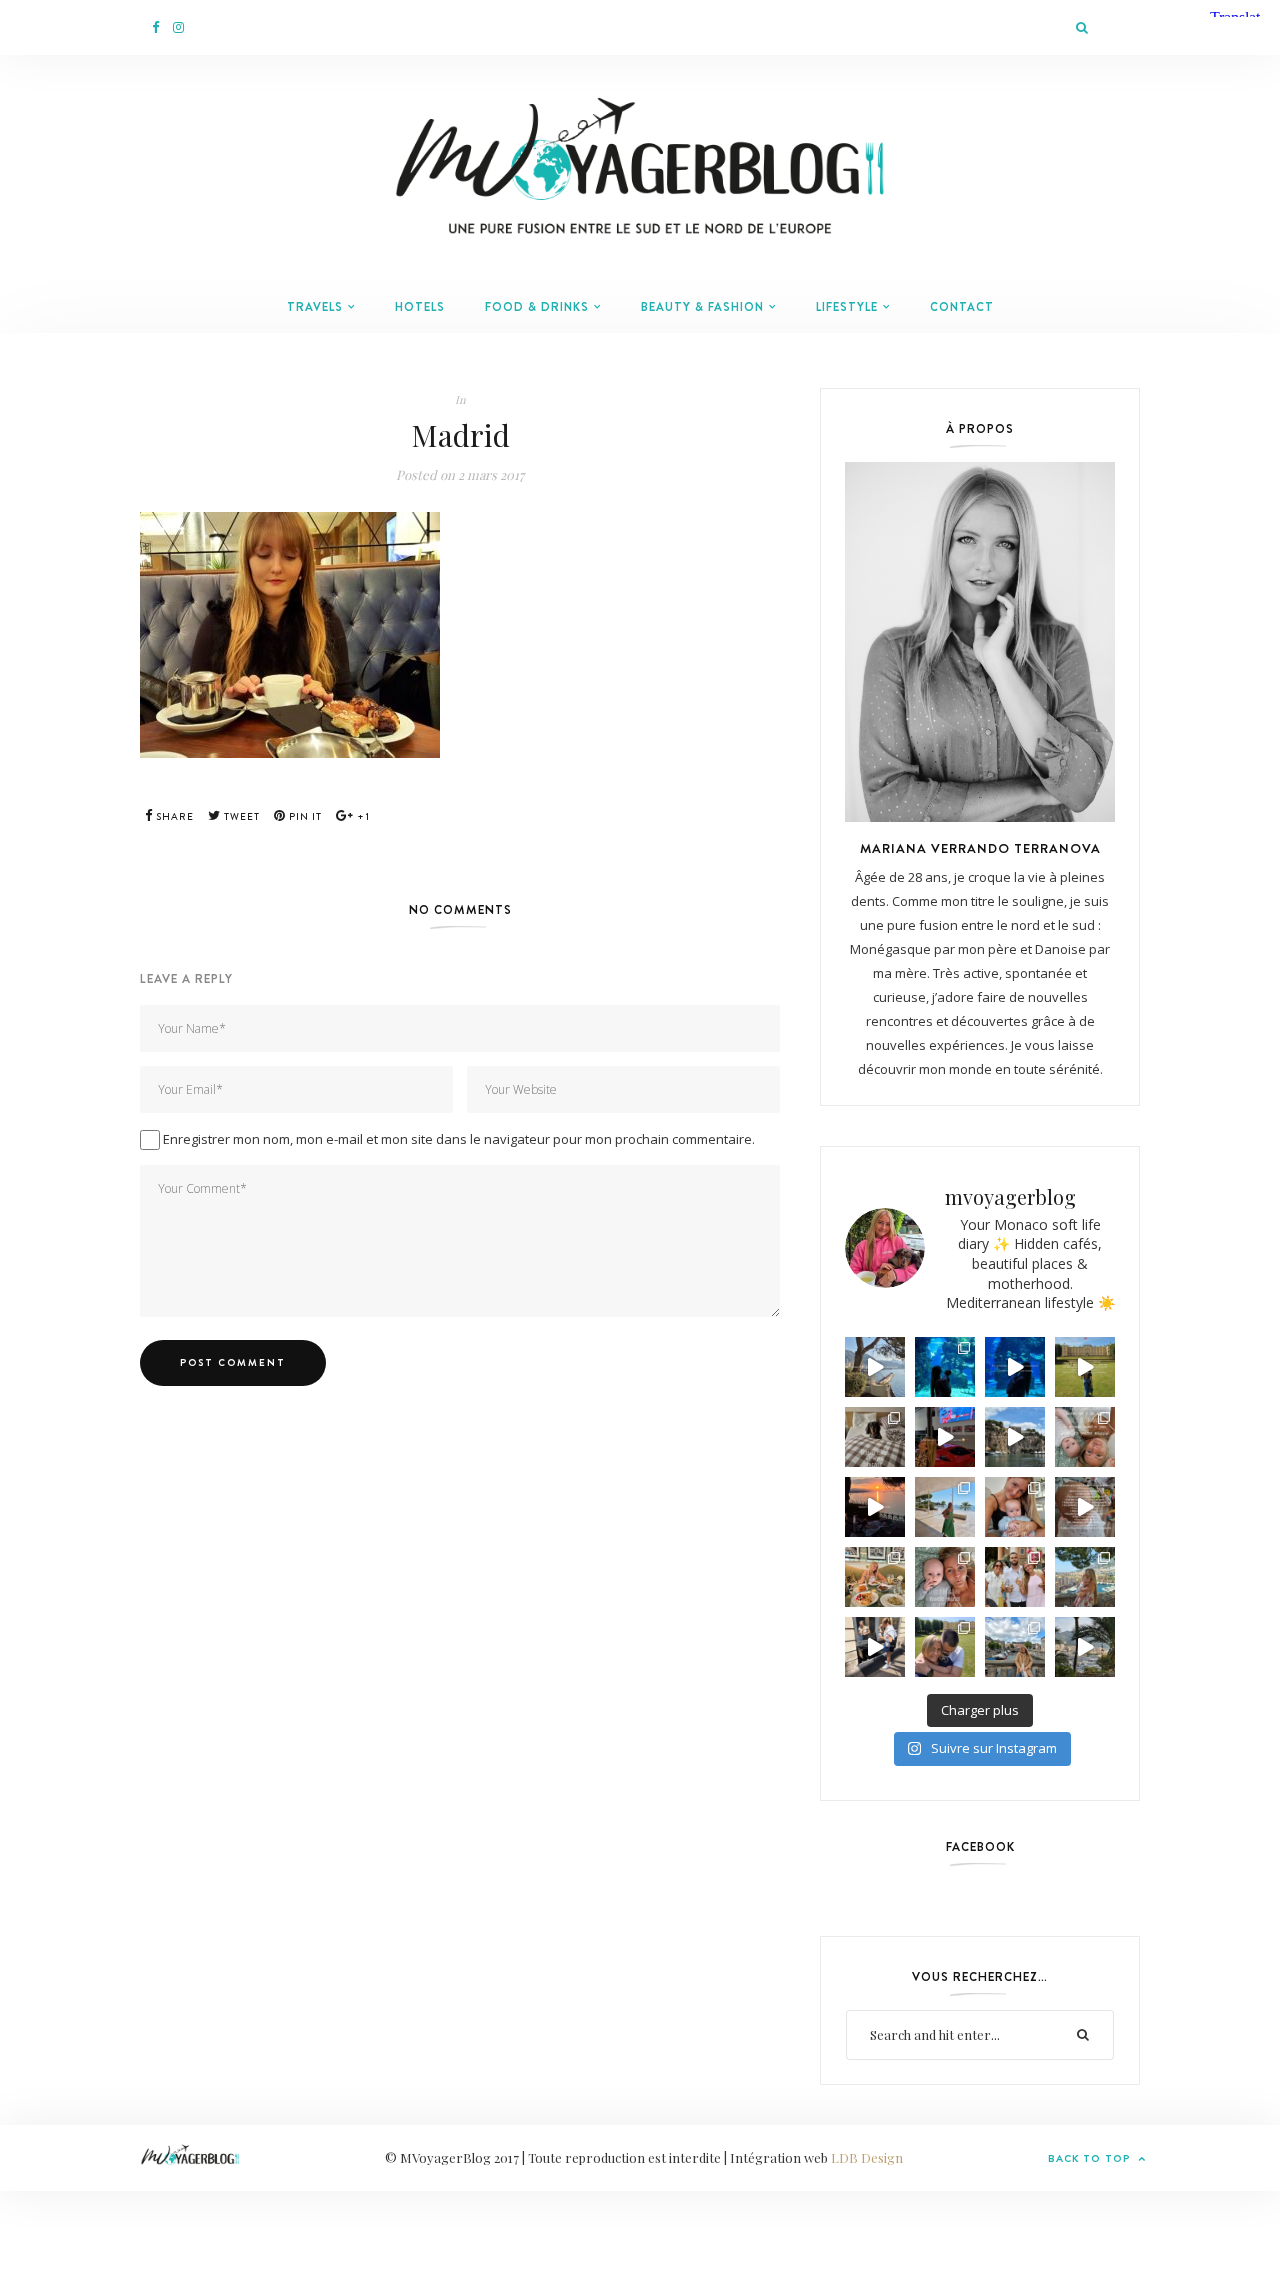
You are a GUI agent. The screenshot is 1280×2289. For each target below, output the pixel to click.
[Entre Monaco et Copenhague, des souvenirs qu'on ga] (1015, 1577)
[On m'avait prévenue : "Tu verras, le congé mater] (1085, 1577)
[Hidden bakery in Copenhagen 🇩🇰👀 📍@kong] (875, 1647)
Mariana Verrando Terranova (980, 848)
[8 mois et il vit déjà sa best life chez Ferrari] (945, 1437)
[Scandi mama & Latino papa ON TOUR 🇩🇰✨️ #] (945, 1647)
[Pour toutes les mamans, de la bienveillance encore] (1015, 1507)
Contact (962, 307)
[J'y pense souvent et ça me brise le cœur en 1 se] (875, 1437)
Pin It (304, 816)
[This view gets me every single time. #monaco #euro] (1015, 1437)
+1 (362, 816)
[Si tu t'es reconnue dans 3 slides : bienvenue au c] (1085, 1437)
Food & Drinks (537, 307)
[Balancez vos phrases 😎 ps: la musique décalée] (1085, 1507)
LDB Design (867, 2157)
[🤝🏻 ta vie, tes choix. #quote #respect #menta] (1085, 1367)
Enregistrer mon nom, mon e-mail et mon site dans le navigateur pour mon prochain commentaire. (459, 1139)
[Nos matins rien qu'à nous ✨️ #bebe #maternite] (875, 1507)
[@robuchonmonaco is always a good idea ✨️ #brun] (875, 1577)
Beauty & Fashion (702, 307)
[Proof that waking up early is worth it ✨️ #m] (1085, 1647)
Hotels (420, 307)
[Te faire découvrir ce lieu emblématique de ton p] (945, 1367)
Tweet (240, 816)
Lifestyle (847, 307)
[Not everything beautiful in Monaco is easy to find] (875, 1367)
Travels (315, 307)
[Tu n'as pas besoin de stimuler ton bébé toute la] (1015, 1367)
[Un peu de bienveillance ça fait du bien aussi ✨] (945, 1577)
